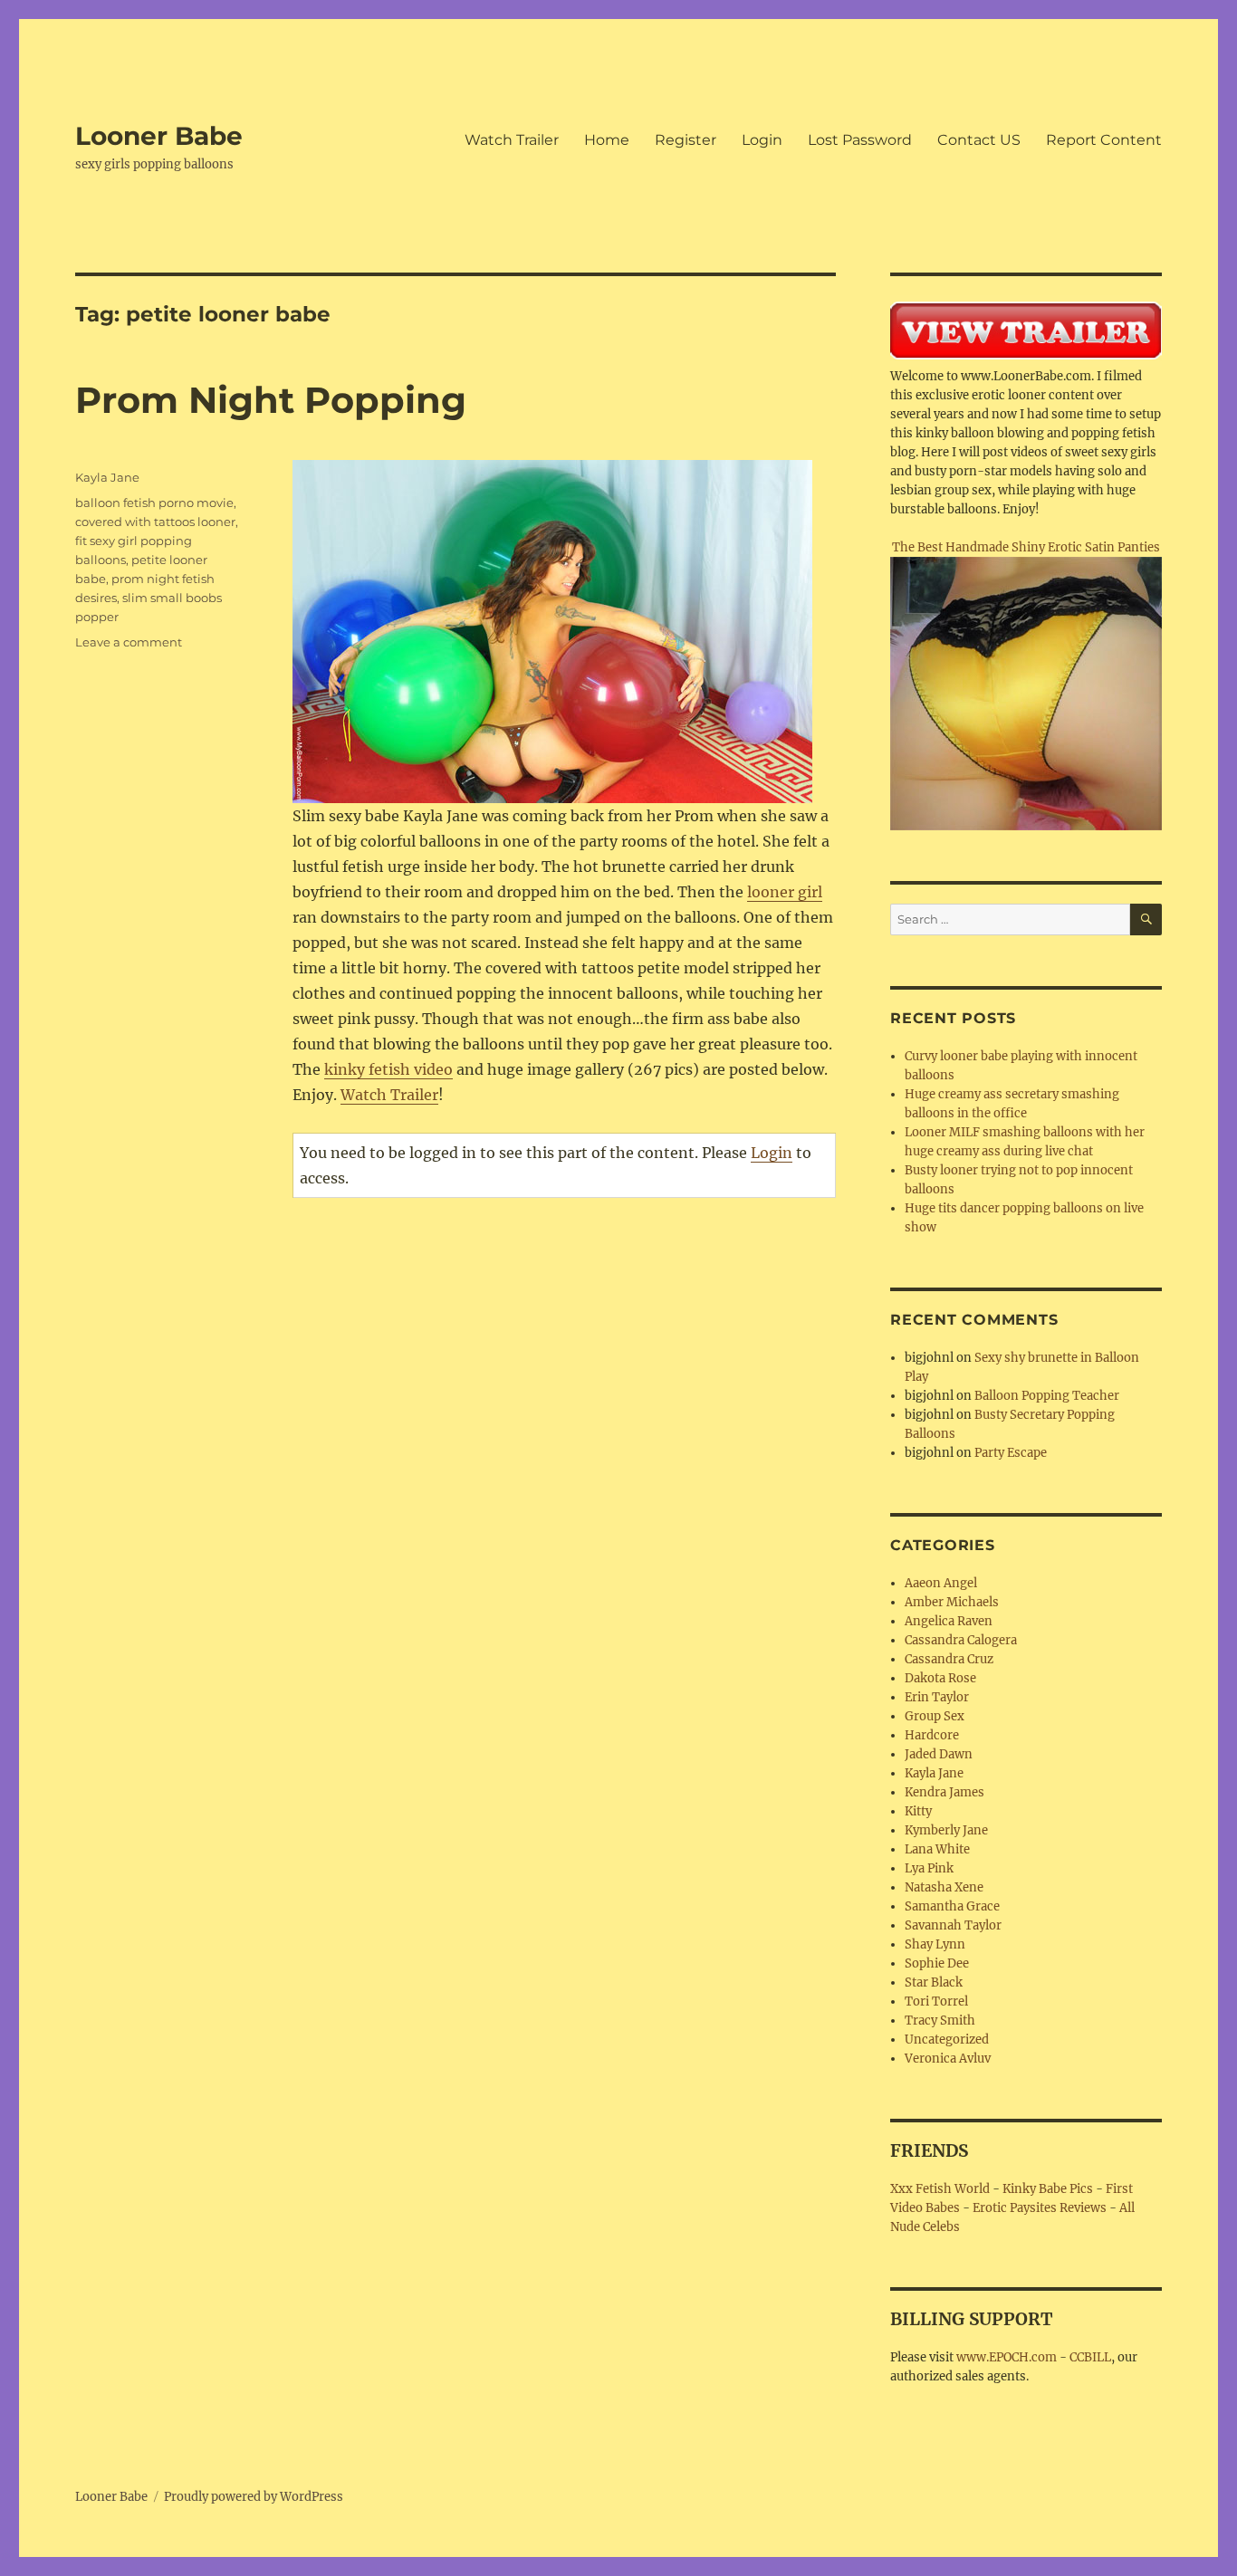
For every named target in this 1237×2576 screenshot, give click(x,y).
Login (762, 140)
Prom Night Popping (271, 400)
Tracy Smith (940, 2021)
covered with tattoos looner (155, 522)
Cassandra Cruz (949, 1659)
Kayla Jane (107, 477)
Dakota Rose (940, 1678)
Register (686, 140)
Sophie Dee (937, 1963)
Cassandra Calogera (961, 1640)
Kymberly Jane (946, 1830)
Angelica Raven (949, 1621)
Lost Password (860, 140)
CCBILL (1090, 2357)
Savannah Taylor (953, 1925)
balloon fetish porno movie (154, 503)
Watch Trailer (512, 140)
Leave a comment (129, 642)
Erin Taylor (937, 1697)
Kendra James (945, 1792)
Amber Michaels (952, 1602)
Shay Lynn (935, 1944)
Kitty (918, 1811)
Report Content (1104, 140)
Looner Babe (159, 136)
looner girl (785, 892)
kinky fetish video (388, 1069)
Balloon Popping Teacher (1047, 1396)
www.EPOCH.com (1007, 2357)
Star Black (934, 1982)
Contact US (979, 140)
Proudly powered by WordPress (254, 2497)
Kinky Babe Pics (1048, 2189)
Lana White (937, 1849)
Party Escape (1011, 1453)
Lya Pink (929, 1868)
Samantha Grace (952, 1906)
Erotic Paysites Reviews (1040, 2208)
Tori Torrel (936, 2001)
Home (607, 140)
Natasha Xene (944, 1887)
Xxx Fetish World (940, 2189)
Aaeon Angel (941, 1583)
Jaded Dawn (939, 1754)
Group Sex (935, 1716)
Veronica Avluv (948, 2059)
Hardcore (932, 1735)
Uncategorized (947, 2040)
